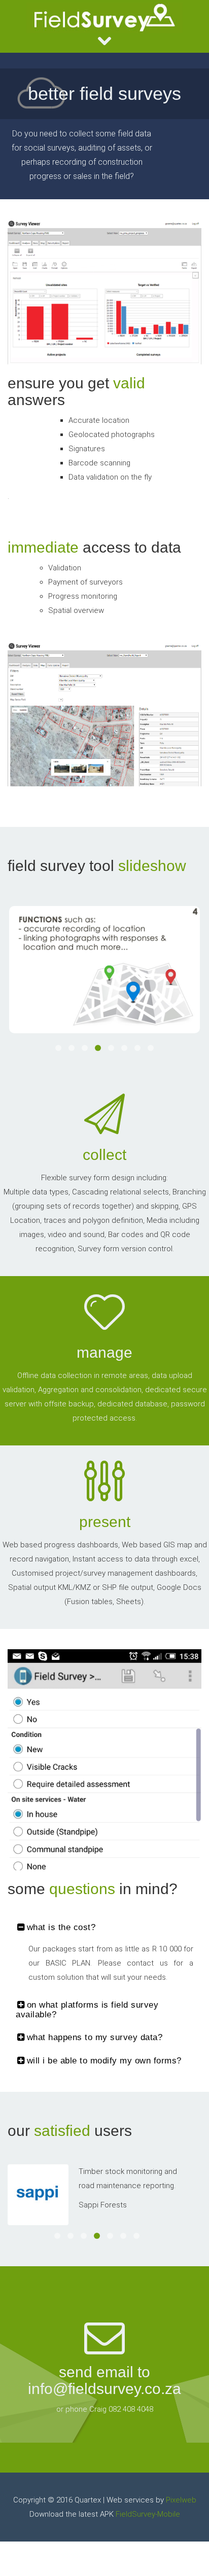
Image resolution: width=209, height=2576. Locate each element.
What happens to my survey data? (95, 2037)
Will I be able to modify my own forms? (104, 2061)
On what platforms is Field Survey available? (87, 2010)
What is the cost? (61, 1927)
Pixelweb (181, 2500)
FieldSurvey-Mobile (148, 2514)
